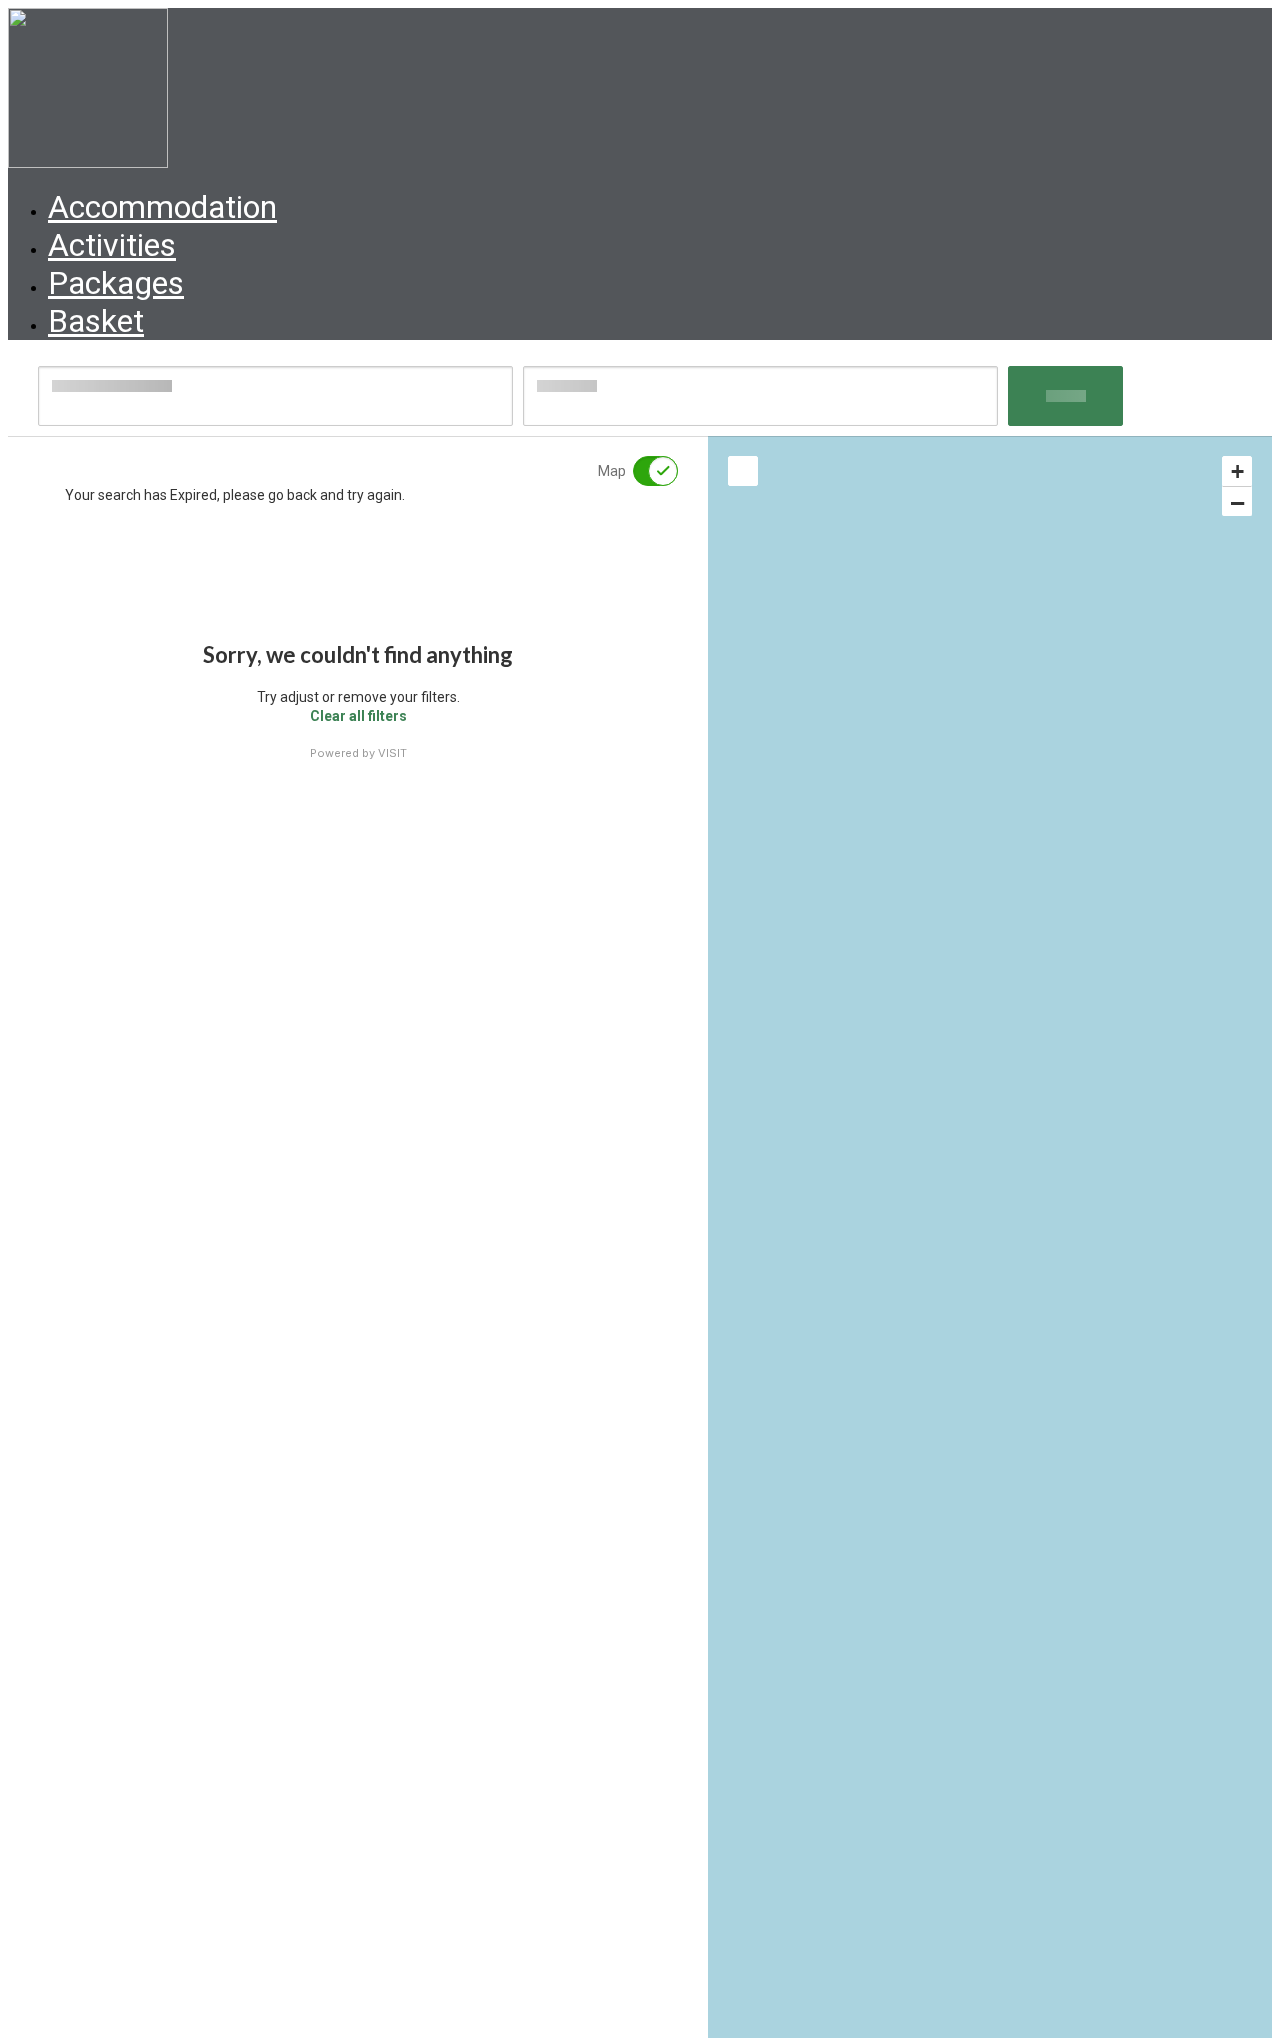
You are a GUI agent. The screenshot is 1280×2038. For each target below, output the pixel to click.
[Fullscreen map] (743, 471)
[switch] (643, 471)
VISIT (392, 753)
